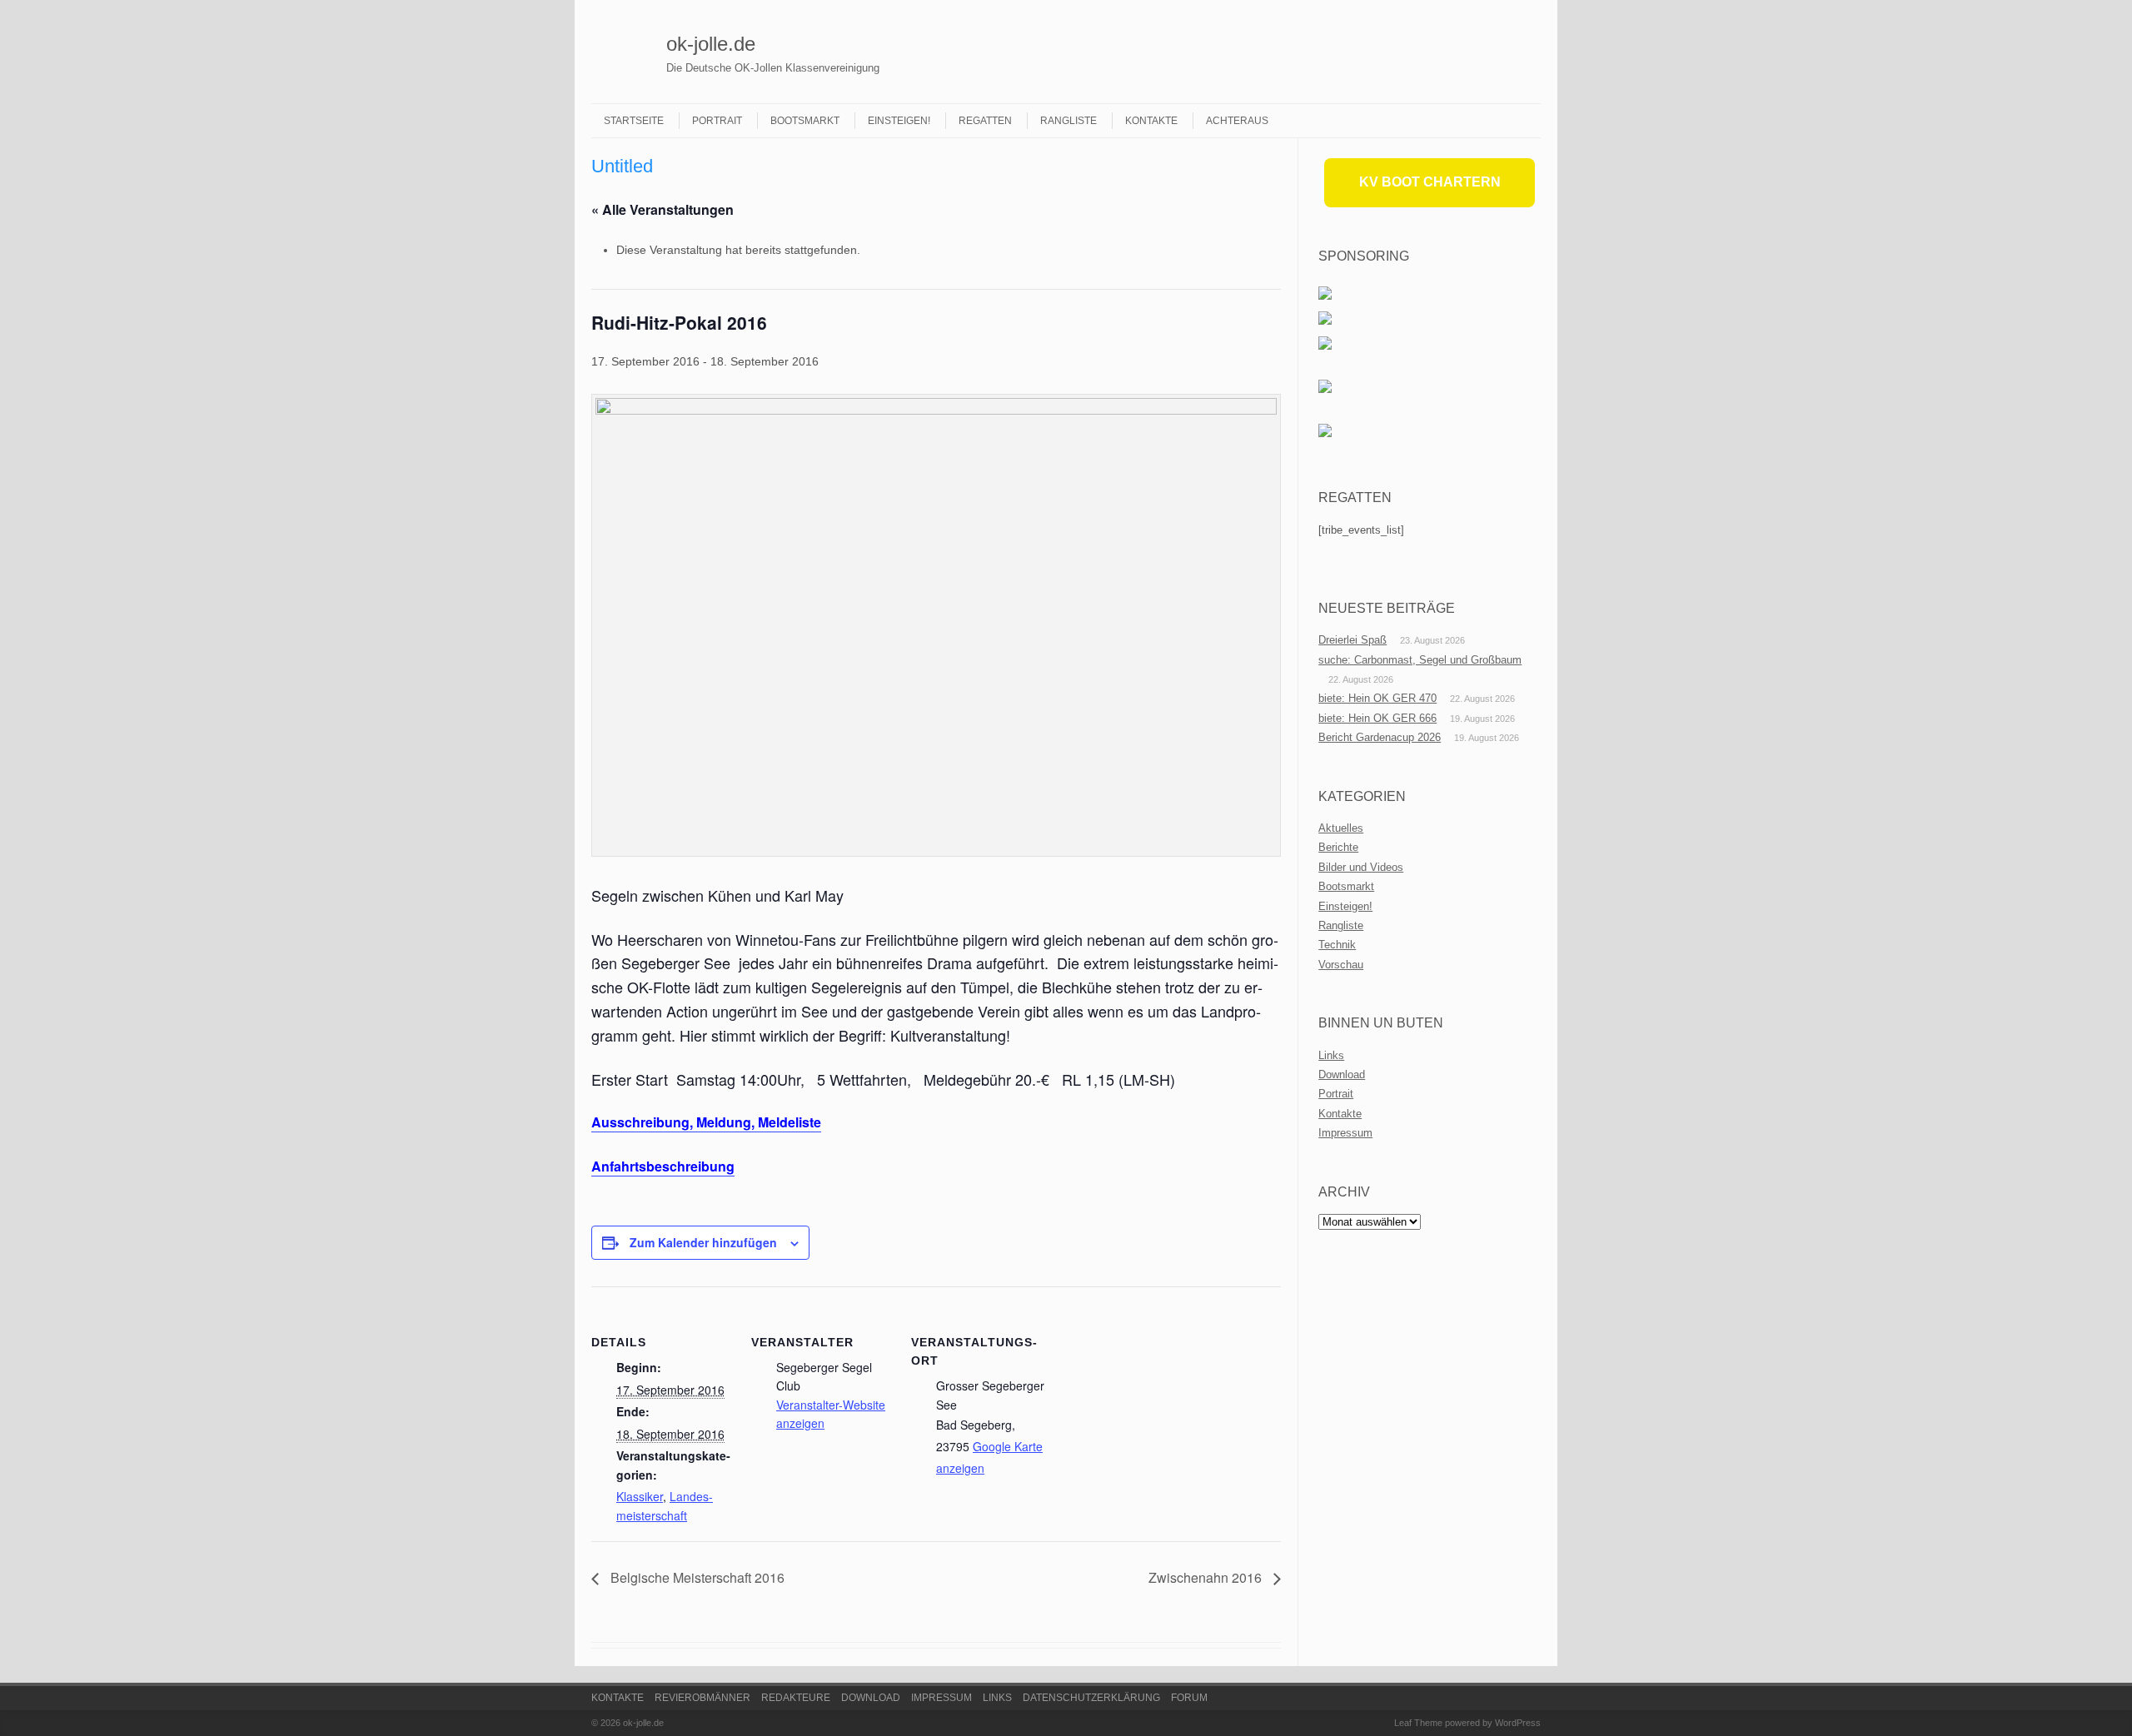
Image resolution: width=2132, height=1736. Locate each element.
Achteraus (1237, 121)
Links (1331, 1055)
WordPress (1518, 1723)
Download (1342, 1074)
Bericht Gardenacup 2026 (1380, 737)
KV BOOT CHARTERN (1430, 182)
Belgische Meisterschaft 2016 (696, 1577)
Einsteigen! (899, 121)
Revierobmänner (702, 1698)
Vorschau (1341, 965)
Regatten (985, 121)
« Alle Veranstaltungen (663, 209)
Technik (1337, 945)
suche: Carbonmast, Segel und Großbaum (1420, 660)
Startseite (634, 121)
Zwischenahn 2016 (1207, 1577)
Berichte (1338, 847)
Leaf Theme (1418, 1723)
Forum (1189, 1698)
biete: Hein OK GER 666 (1377, 718)
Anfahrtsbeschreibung (663, 1166)
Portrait (717, 121)
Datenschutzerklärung (1091, 1698)
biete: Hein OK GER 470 (1377, 698)
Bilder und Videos (1361, 867)
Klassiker (640, 1496)
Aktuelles (1341, 828)
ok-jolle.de (711, 44)
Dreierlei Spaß (1352, 640)
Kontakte (1151, 121)
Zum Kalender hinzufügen (703, 1242)
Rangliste (1068, 121)
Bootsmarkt (805, 121)
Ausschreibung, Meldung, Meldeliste (706, 1122)
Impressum (1345, 1133)
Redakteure (796, 1698)
